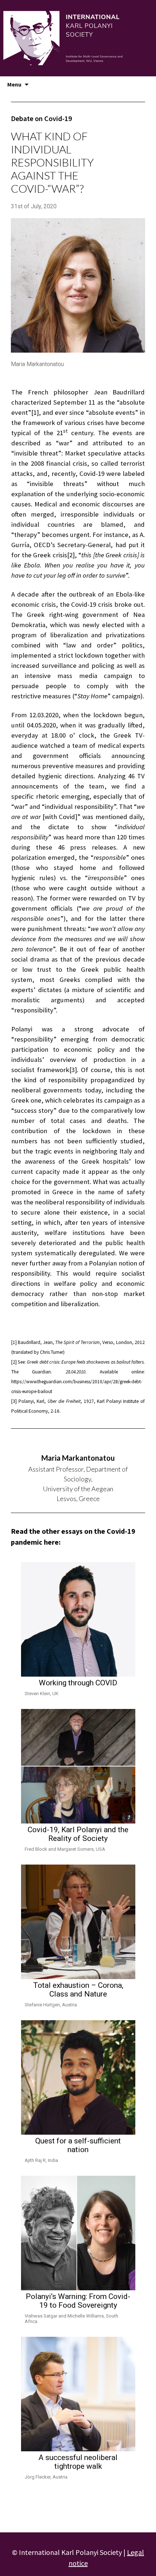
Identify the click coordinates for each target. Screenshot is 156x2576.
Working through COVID (78, 1683)
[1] (35, 412)
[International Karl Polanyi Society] (78, 38)
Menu (14, 84)
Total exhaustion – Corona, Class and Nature (78, 1990)
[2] (71, 555)
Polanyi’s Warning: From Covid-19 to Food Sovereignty (78, 2301)
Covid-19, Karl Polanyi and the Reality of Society (78, 1834)
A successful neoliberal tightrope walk (78, 2462)
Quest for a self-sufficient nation (78, 2145)
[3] (73, 1070)
